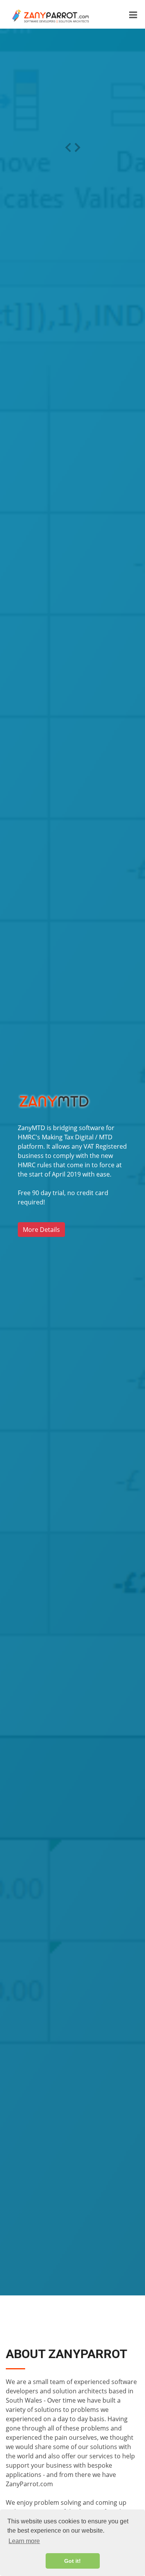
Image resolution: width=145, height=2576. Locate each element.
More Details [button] (41, 1230)
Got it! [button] (72, 2561)
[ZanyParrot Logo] (48, 15)
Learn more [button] (24, 2541)
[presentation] (68, 147)
